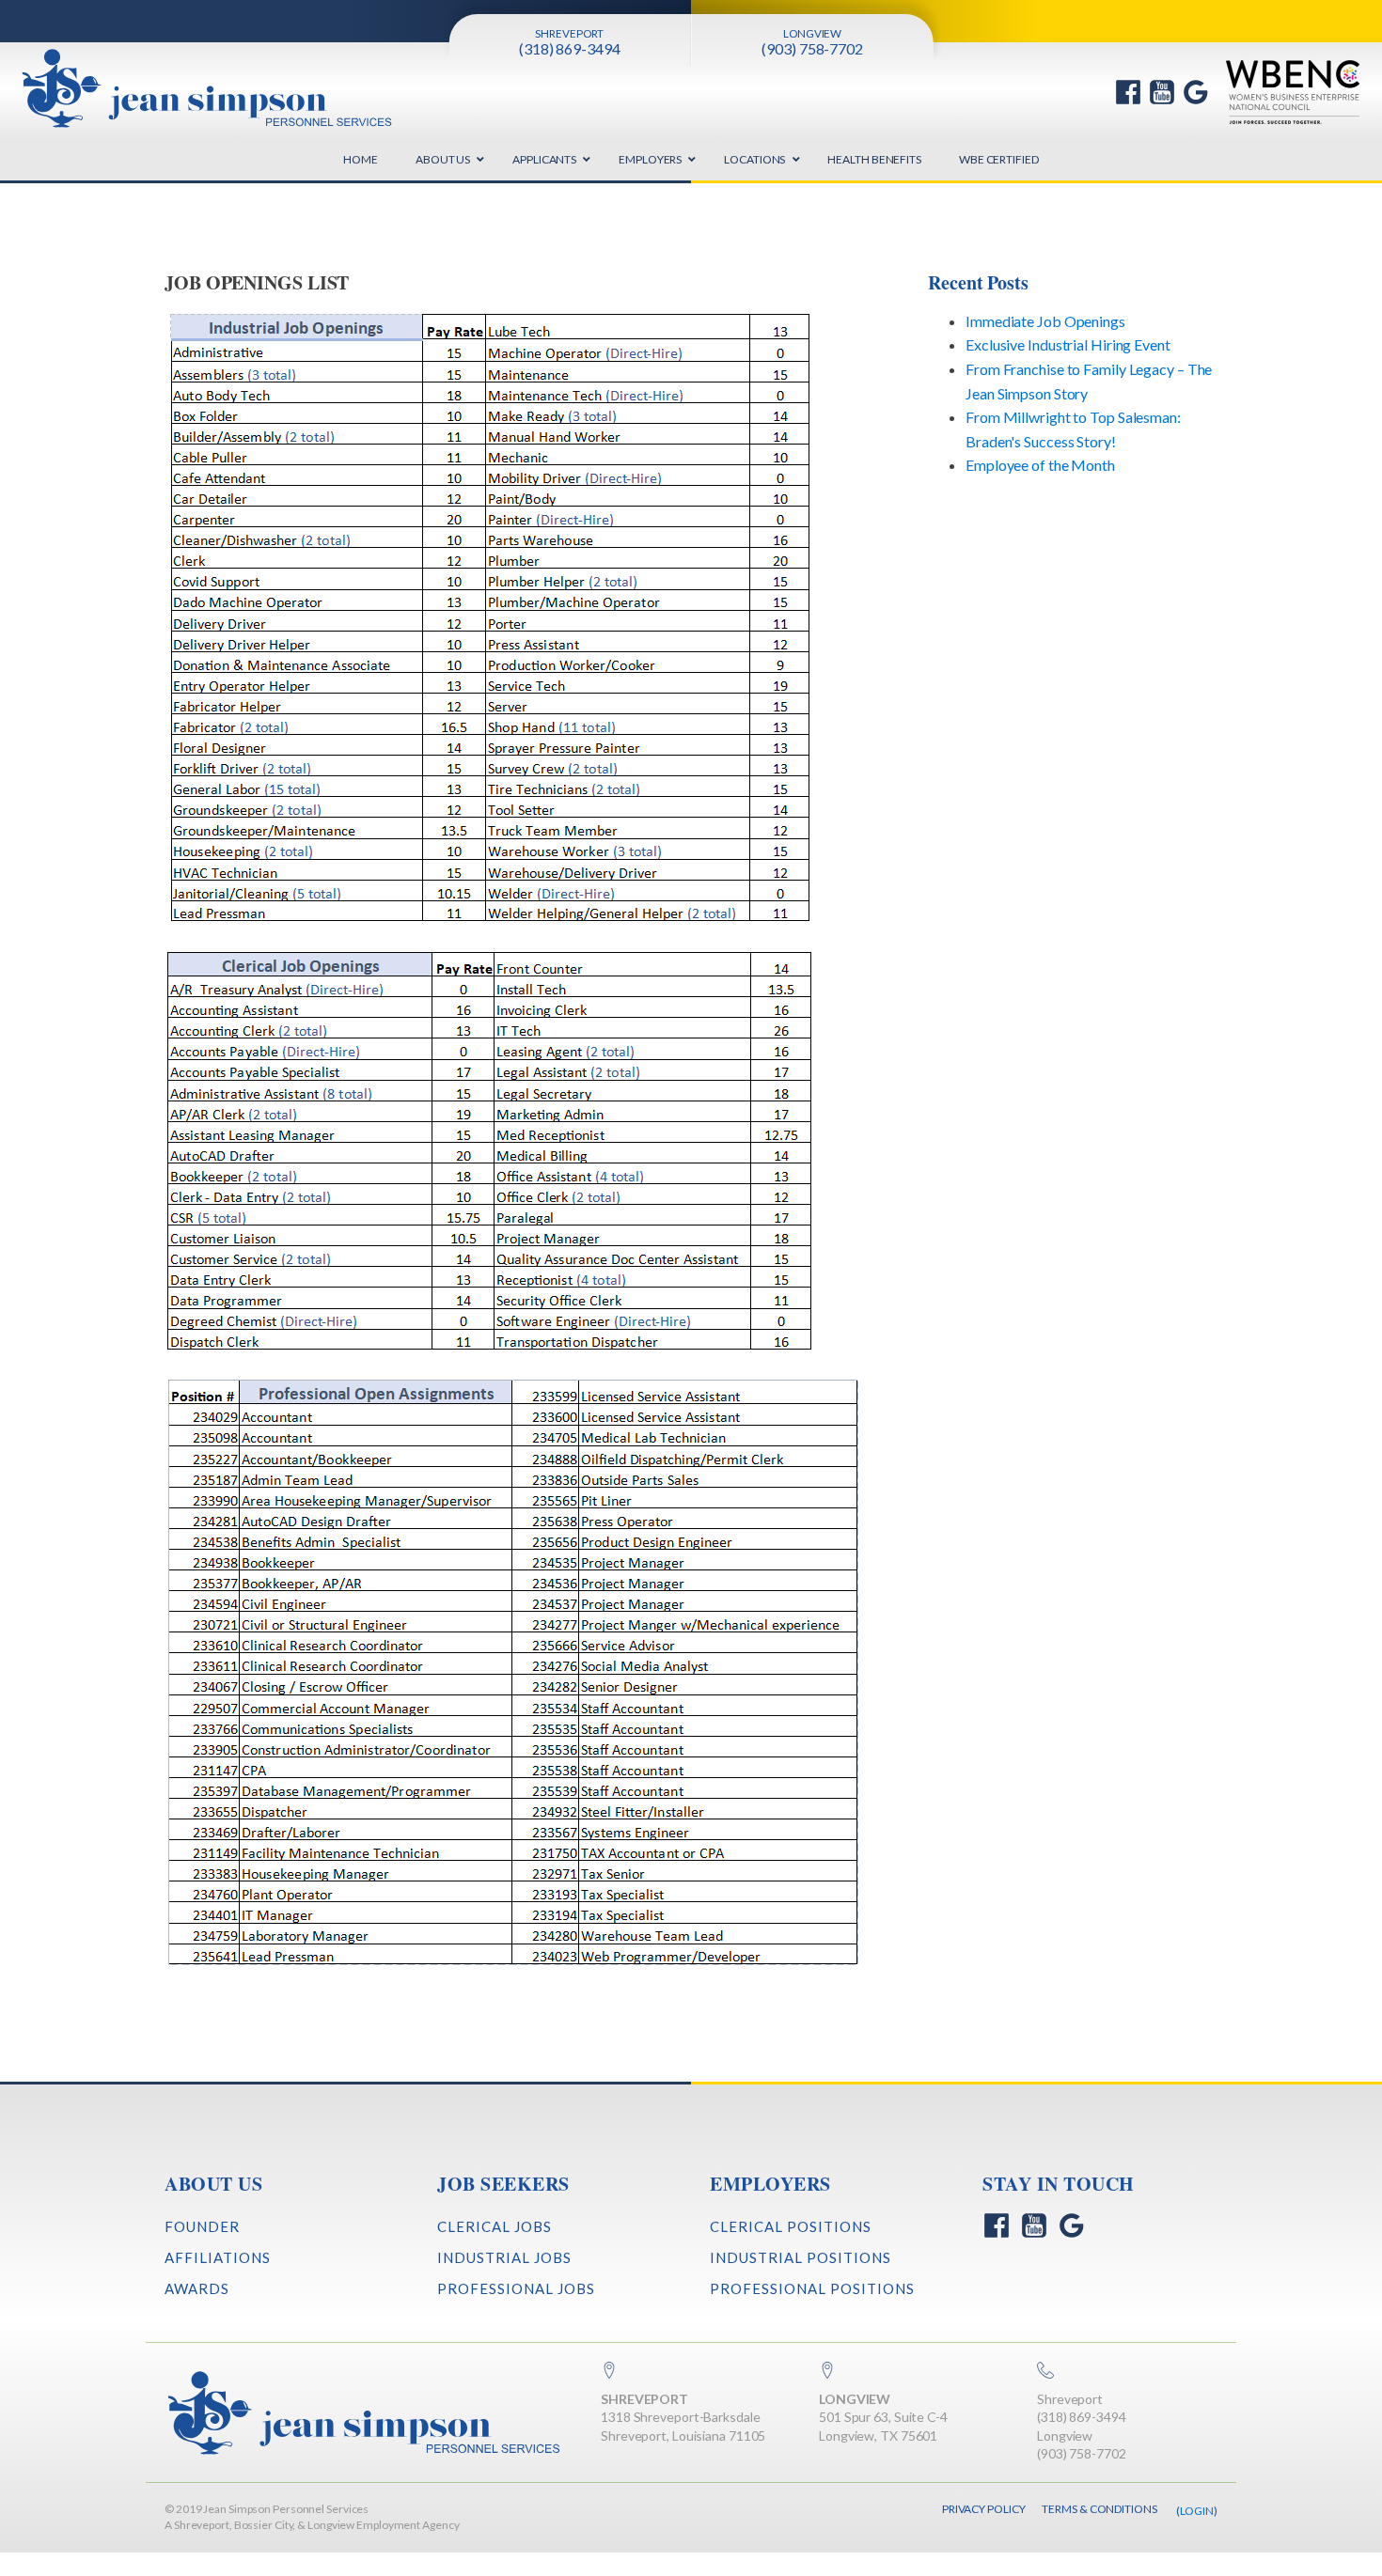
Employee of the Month (1040, 465)
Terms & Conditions (1099, 2509)
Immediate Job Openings (1045, 321)
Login (1197, 2511)
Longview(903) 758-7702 (1082, 2445)
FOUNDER (202, 2226)
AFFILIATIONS (218, 2257)
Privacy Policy (984, 2509)
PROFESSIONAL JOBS (516, 2288)
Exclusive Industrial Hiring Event (1068, 344)
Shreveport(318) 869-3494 (1082, 2408)
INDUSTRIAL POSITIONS (801, 2257)
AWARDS (197, 2288)
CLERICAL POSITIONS (791, 2226)
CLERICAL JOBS (495, 2226)
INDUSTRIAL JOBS (504, 2257)
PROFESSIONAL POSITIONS (812, 2288)
